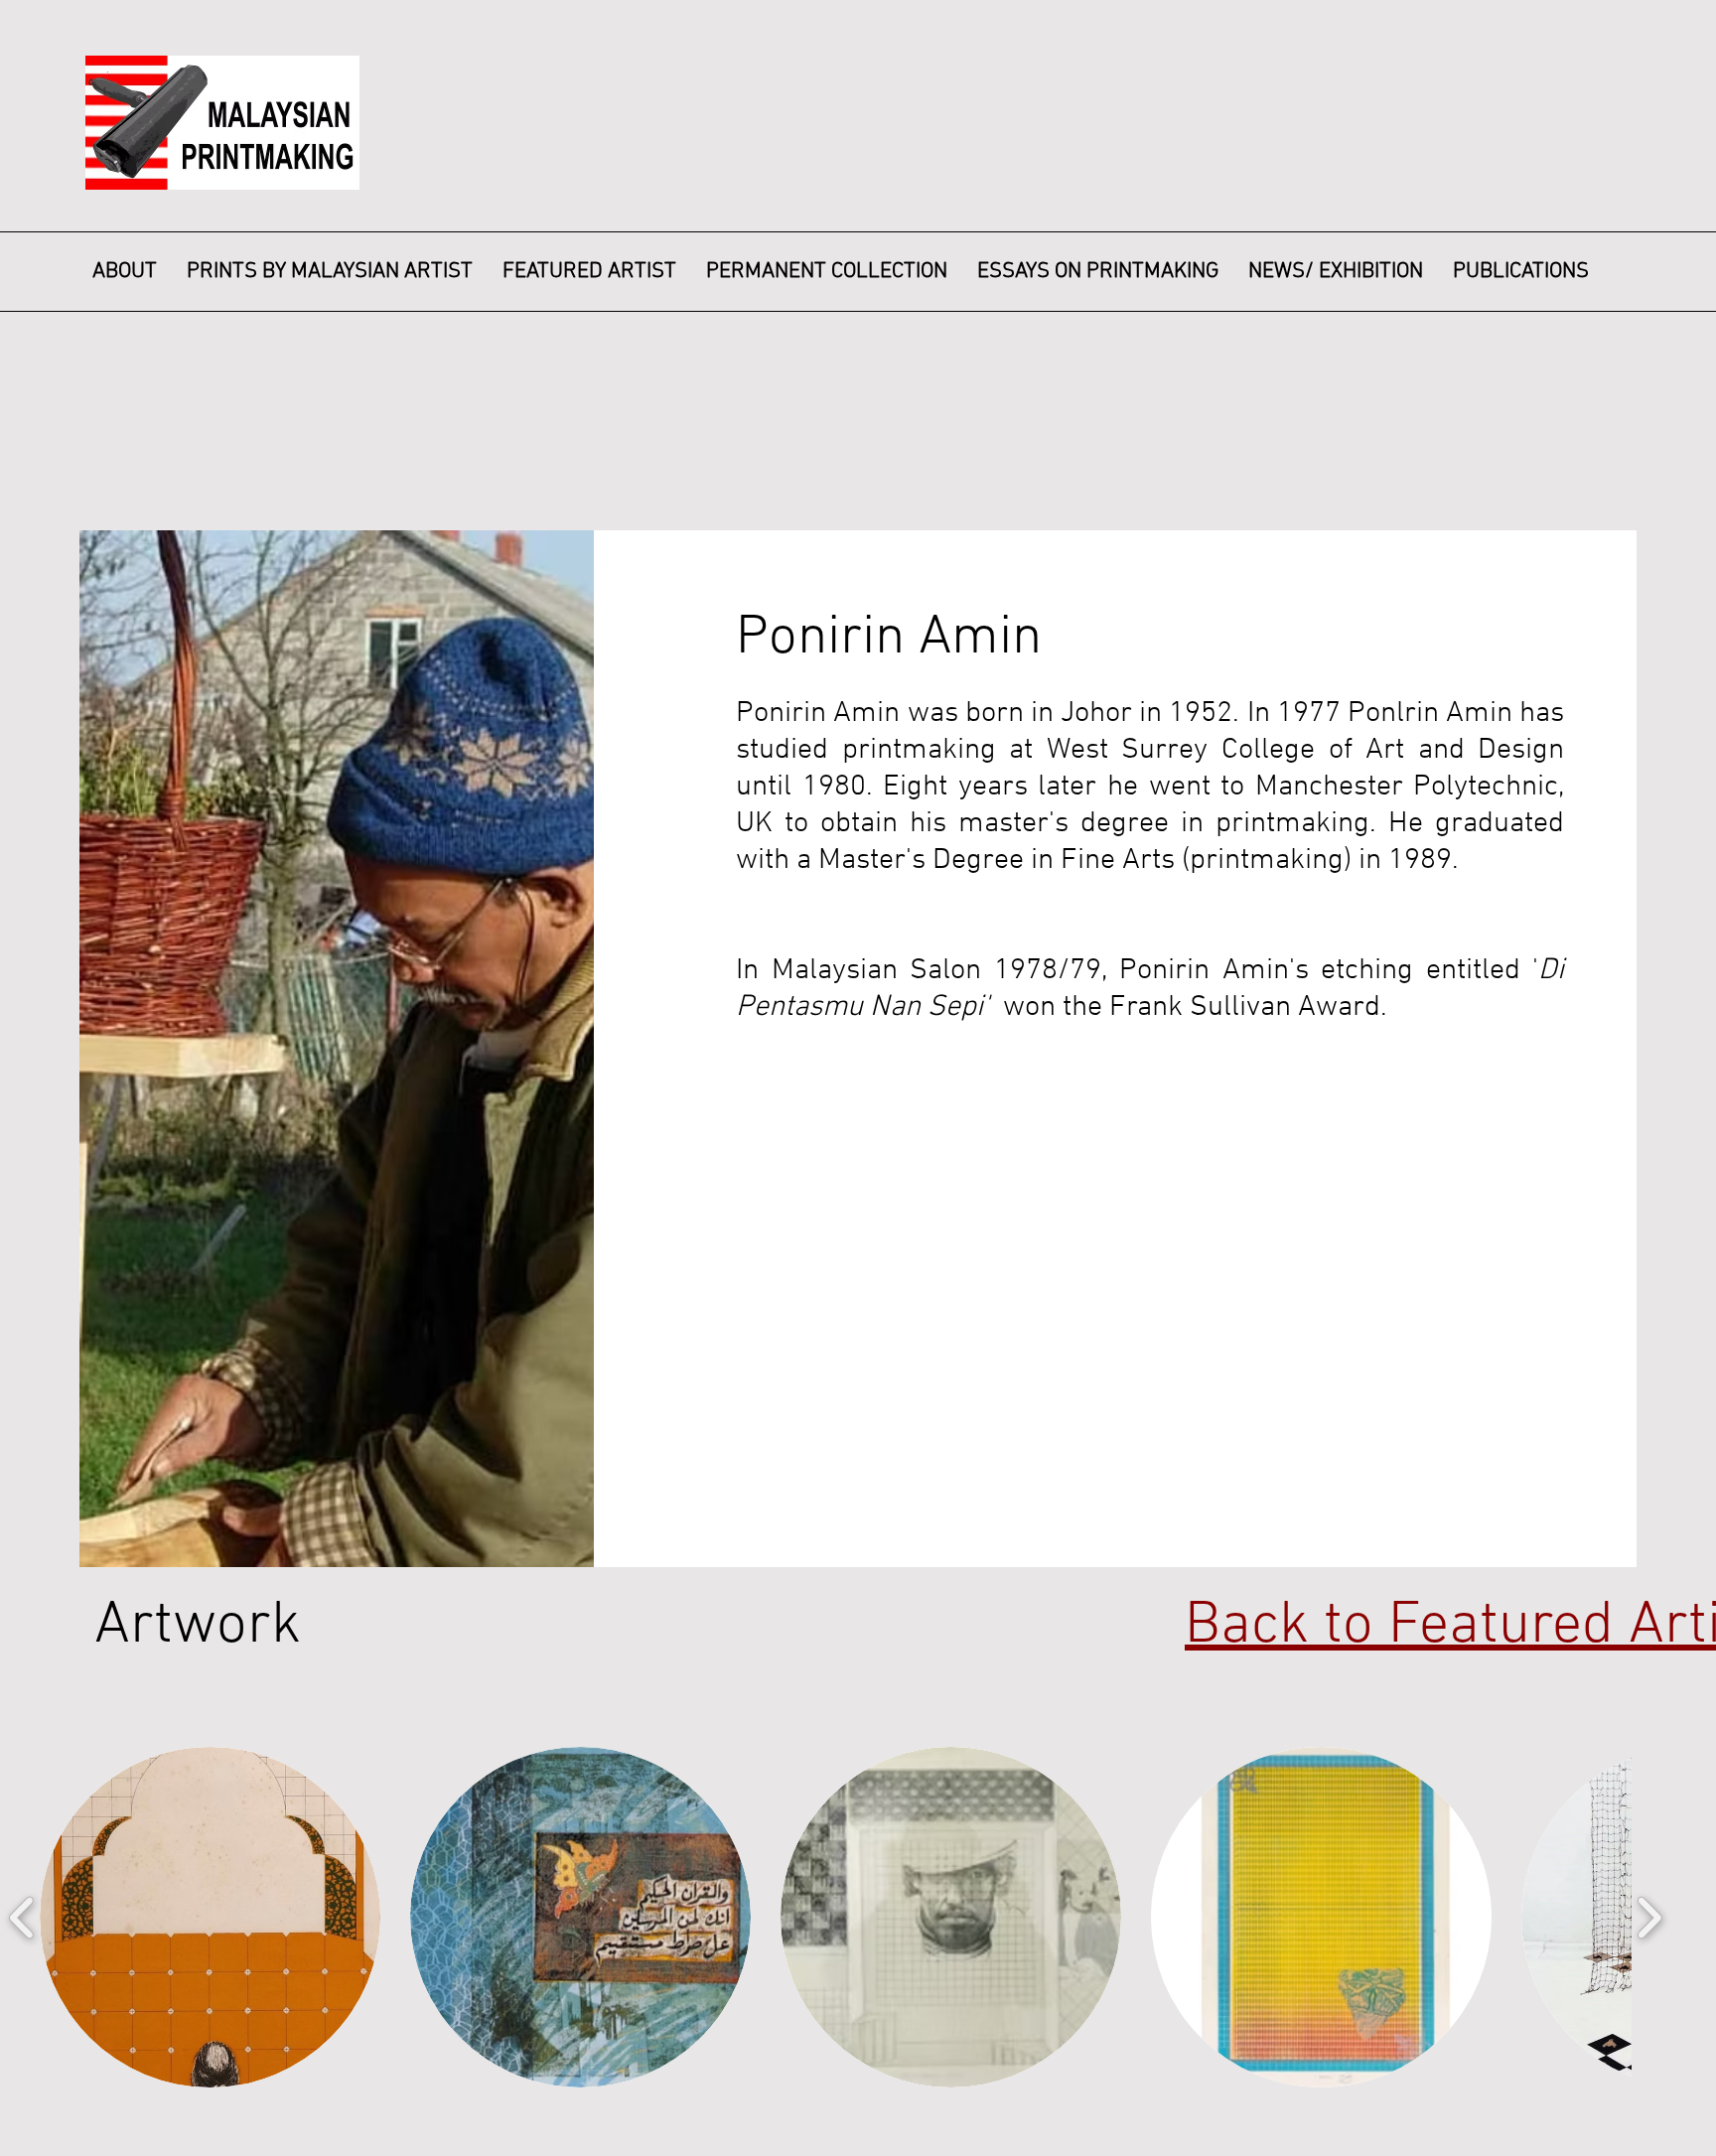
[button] (210, 1917)
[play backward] (22, 1918)
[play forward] (1649, 1918)
